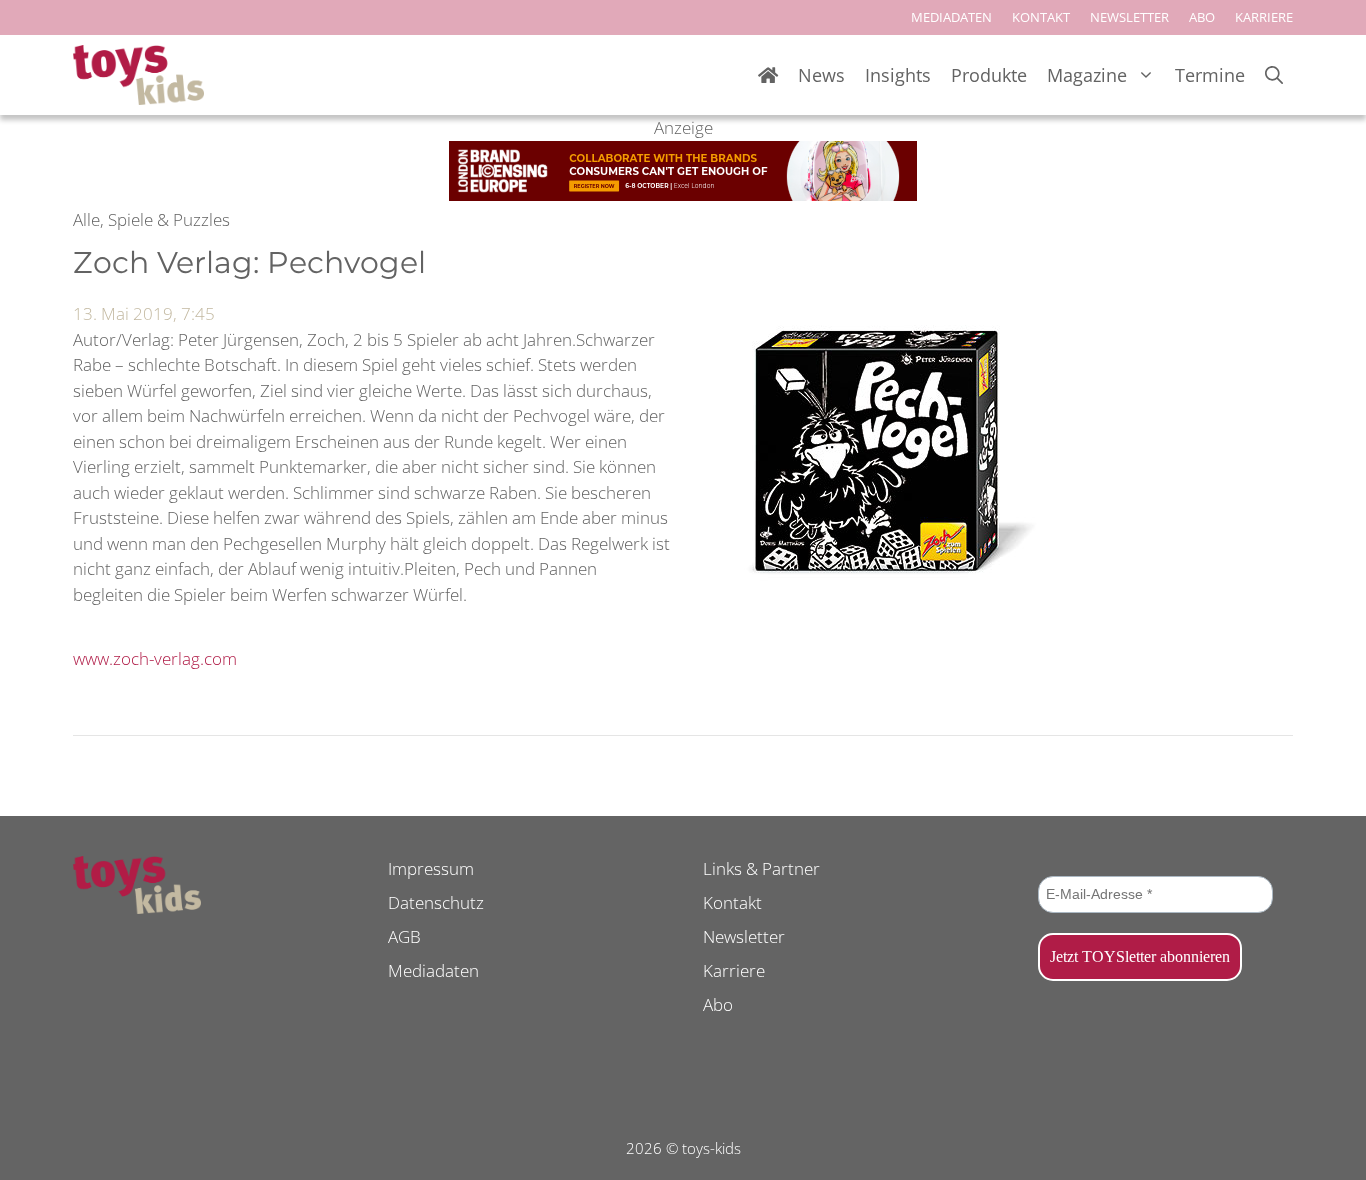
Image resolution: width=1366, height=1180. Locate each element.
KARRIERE (1264, 17)
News (821, 75)
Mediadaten (433, 970)
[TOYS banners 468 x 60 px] (683, 194)
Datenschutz (436, 902)
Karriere (734, 970)
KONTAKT (1041, 17)
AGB (404, 936)
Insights (898, 75)
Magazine (1087, 75)
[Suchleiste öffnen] (1274, 75)
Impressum (431, 868)
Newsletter (744, 936)
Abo (718, 1004)
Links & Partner (761, 868)
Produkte (989, 75)
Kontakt (732, 902)
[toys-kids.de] (138, 75)
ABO (1202, 17)
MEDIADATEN (951, 17)
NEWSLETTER (1129, 17)
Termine (1210, 75)
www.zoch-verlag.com (155, 658)
